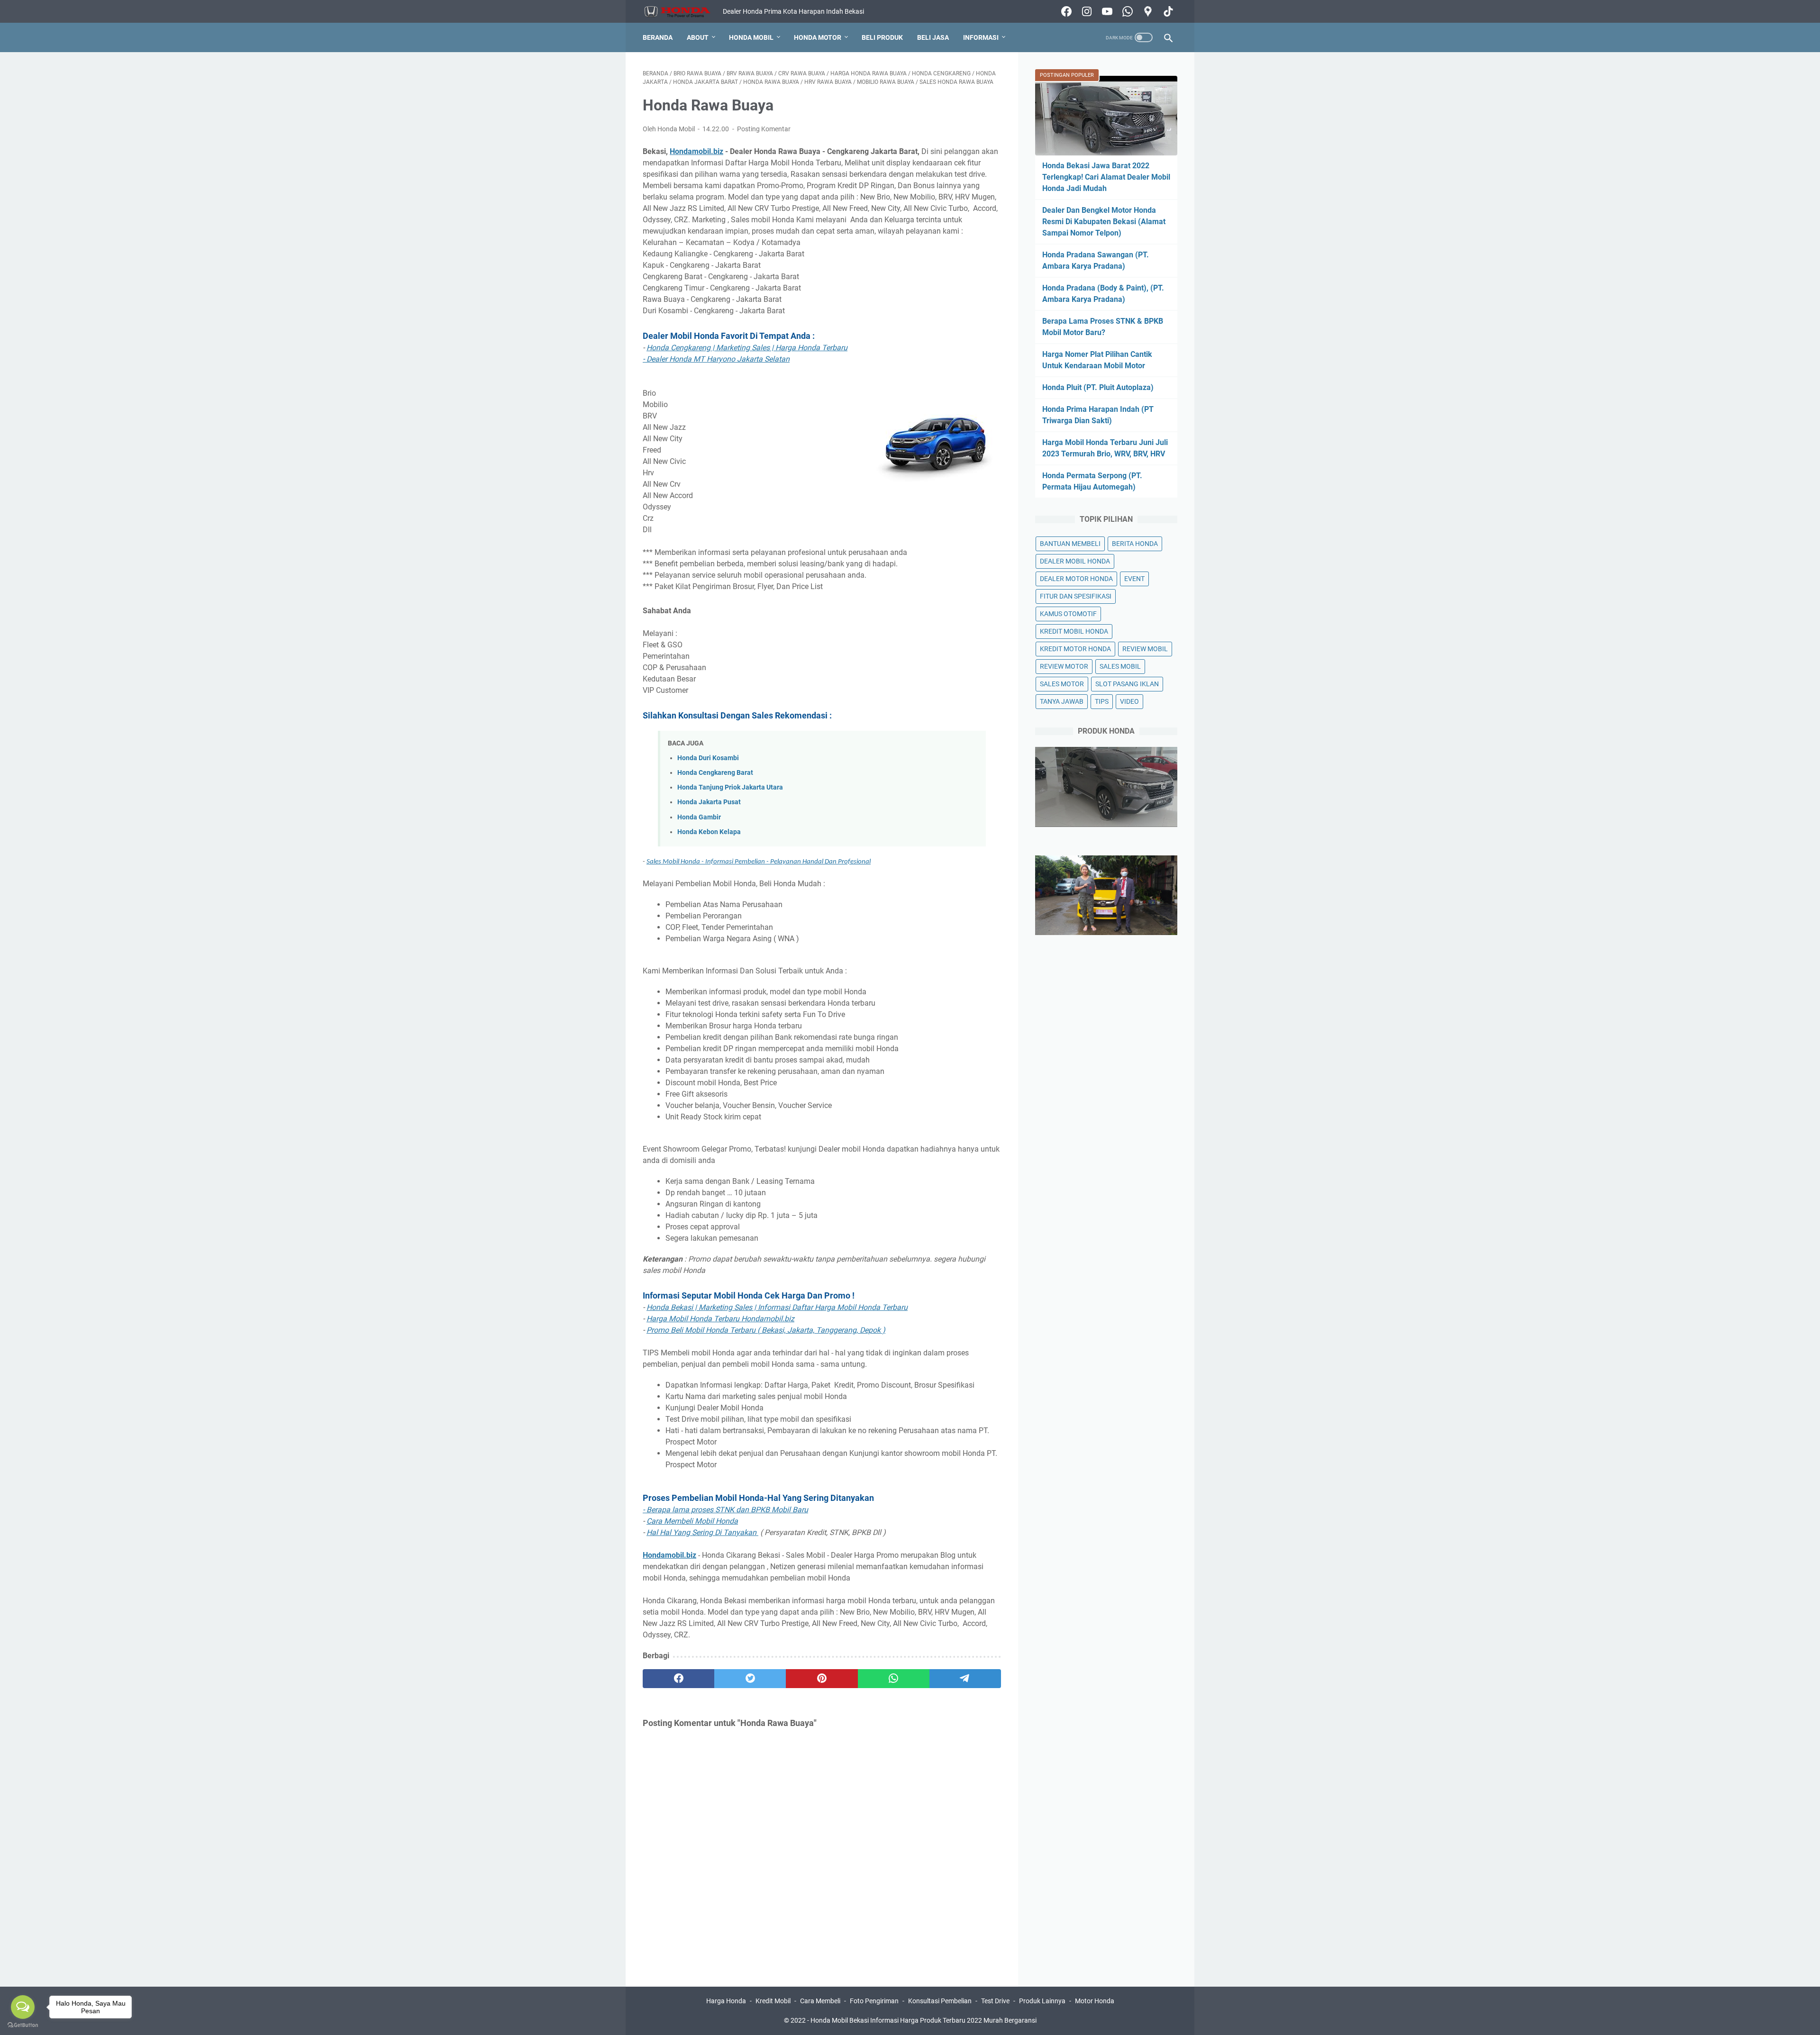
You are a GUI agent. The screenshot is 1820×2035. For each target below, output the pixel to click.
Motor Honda (1095, 2001)
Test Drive (995, 2001)
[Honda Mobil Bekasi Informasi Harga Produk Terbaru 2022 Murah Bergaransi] (683, 12)
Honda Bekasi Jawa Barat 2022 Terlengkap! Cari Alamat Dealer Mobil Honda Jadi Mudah (1106, 177)
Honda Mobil (751, 37)
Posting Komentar (764, 129)
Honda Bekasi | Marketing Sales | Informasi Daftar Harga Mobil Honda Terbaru (777, 1307)
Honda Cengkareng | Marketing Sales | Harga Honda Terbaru (747, 348)
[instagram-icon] (1086, 11)
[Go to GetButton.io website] (23, 2025)
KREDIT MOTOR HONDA (1075, 649)
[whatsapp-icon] (1126, 11)
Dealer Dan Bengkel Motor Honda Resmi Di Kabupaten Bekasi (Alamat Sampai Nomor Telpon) (1104, 222)
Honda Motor (818, 37)
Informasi (981, 37)
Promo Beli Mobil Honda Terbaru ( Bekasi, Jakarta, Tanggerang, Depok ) (766, 1330)
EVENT (1134, 579)
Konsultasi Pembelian (940, 2001)
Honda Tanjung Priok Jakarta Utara (730, 787)
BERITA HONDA (1135, 544)
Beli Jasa (933, 37)
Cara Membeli (820, 2001)
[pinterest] (822, 1679)
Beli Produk (882, 37)
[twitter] (750, 1679)
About (698, 37)
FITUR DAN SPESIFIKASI (1076, 596)
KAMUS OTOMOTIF (1068, 614)
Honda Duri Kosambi (708, 758)
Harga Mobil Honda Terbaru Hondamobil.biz (720, 1319)
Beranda (658, 37)
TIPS (1102, 701)
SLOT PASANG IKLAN (1127, 684)
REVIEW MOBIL (1145, 649)
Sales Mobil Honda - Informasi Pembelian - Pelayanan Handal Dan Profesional (759, 862)
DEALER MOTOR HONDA (1076, 579)
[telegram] (965, 1679)
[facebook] (678, 1679)
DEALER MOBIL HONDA (1075, 561)
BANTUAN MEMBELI (1070, 544)
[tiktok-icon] (1167, 11)
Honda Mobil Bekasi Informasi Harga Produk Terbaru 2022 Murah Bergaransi (924, 2020)
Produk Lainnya (1042, 2001)
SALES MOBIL (1120, 666)
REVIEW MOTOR (1064, 666)
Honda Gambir (699, 817)
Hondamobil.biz (696, 151)
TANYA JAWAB (1062, 701)
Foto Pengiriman (874, 2001)
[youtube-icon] (1106, 11)
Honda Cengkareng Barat (715, 773)
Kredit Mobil (773, 2001)
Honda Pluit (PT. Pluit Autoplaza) (1098, 387)
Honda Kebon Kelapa (709, 832)
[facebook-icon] (1065, 11)
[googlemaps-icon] (1147, 11)
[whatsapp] (894, 1679)
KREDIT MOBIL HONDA (1074, 631)
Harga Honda (726, 2001)
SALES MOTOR (1062, 684)
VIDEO (1129, 701)
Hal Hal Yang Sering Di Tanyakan (702, 1532)
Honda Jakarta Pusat (709, 802)
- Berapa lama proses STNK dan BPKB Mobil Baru (725, 1510)
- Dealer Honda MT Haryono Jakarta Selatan (716, 359)
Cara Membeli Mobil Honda (692, 1521)
